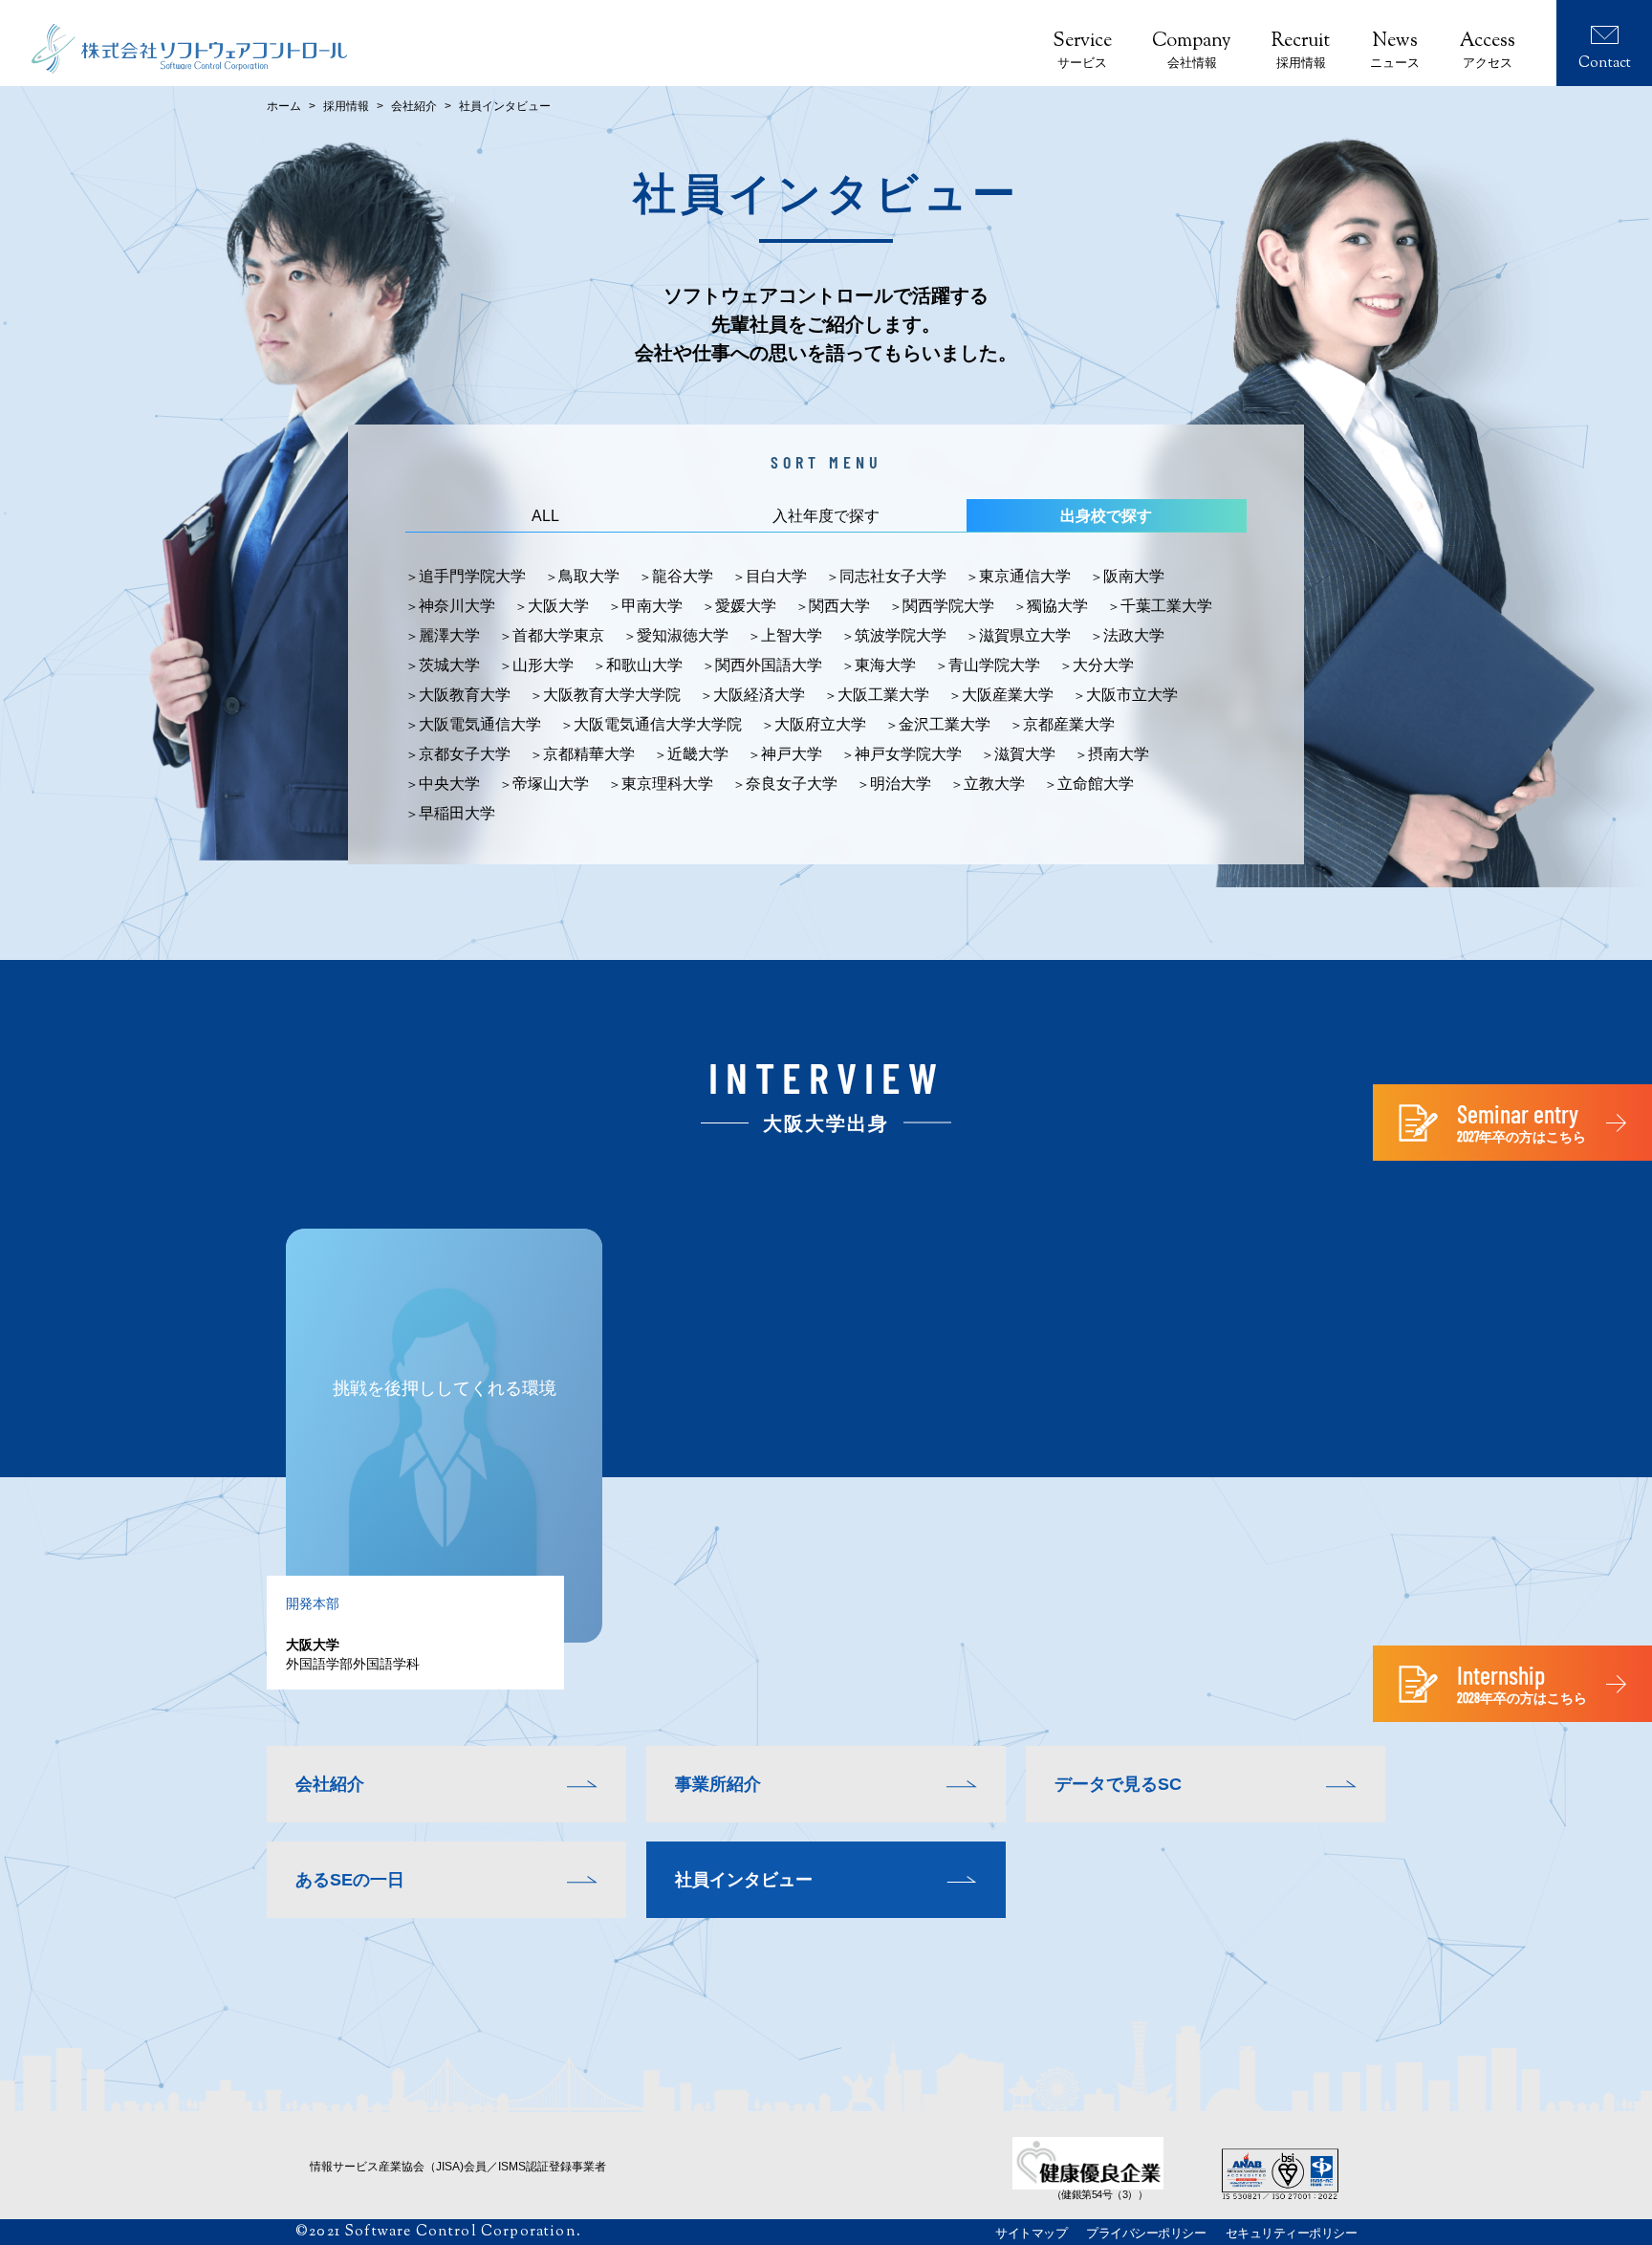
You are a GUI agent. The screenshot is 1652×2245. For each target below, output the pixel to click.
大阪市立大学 (1132, 695)
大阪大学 (558, 606)
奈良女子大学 (792, 784)
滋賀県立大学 (1025, 636)
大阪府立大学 (820, 725)
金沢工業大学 (945, 725)
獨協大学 (1057, 606)
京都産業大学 (1069, 725)
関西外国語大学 (769, 665)
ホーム (284, 106)
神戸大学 (792, 754)
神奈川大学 (457, 606)
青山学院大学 (994, 665)
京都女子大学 (465, 754)
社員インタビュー (744, 1880)
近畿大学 (698, 754)
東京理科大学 (667, 784)
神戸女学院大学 (908, 754)
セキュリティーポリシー (1292, 2233)
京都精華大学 (589, 754)
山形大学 (543, 665)
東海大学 (885, 665)
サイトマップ (1031, 2233)
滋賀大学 (1025, 754)
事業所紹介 (718, 1784)
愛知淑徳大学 (683, 636)
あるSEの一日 (350, 1880)
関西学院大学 (948, 606)
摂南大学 (1119, 754)
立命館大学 (1096, 784)
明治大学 (901, 784)
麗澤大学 (449, 636)
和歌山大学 (644, 665)
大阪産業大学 (1008, 695)
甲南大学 (652, 606)
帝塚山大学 (551, 784)
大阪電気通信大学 (480, 725)
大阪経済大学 (759, 695)
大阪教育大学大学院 (612, 695)
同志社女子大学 (893, 577)
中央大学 (449, 784)
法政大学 (1134, 636)
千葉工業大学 (1166, 606)
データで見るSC (1118, 1784)
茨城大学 (449, 665)
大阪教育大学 (465, 695)
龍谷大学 (683, 577)
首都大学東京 (558, 636)
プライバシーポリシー (1146, 2233)
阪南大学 (1134, 577)
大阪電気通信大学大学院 (658, 725)
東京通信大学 (1025, 577)
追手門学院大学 (472, 577)
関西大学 (839, 606)
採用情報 (346, 106)
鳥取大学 (589, 577)
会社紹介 (414, 106)
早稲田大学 (457, 814)
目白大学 (776, 577)
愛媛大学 (746, 606)
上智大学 (792, 636)
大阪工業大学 (883, 695)
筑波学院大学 (901, 636)
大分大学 (1103, 665)
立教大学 (994, 784)
